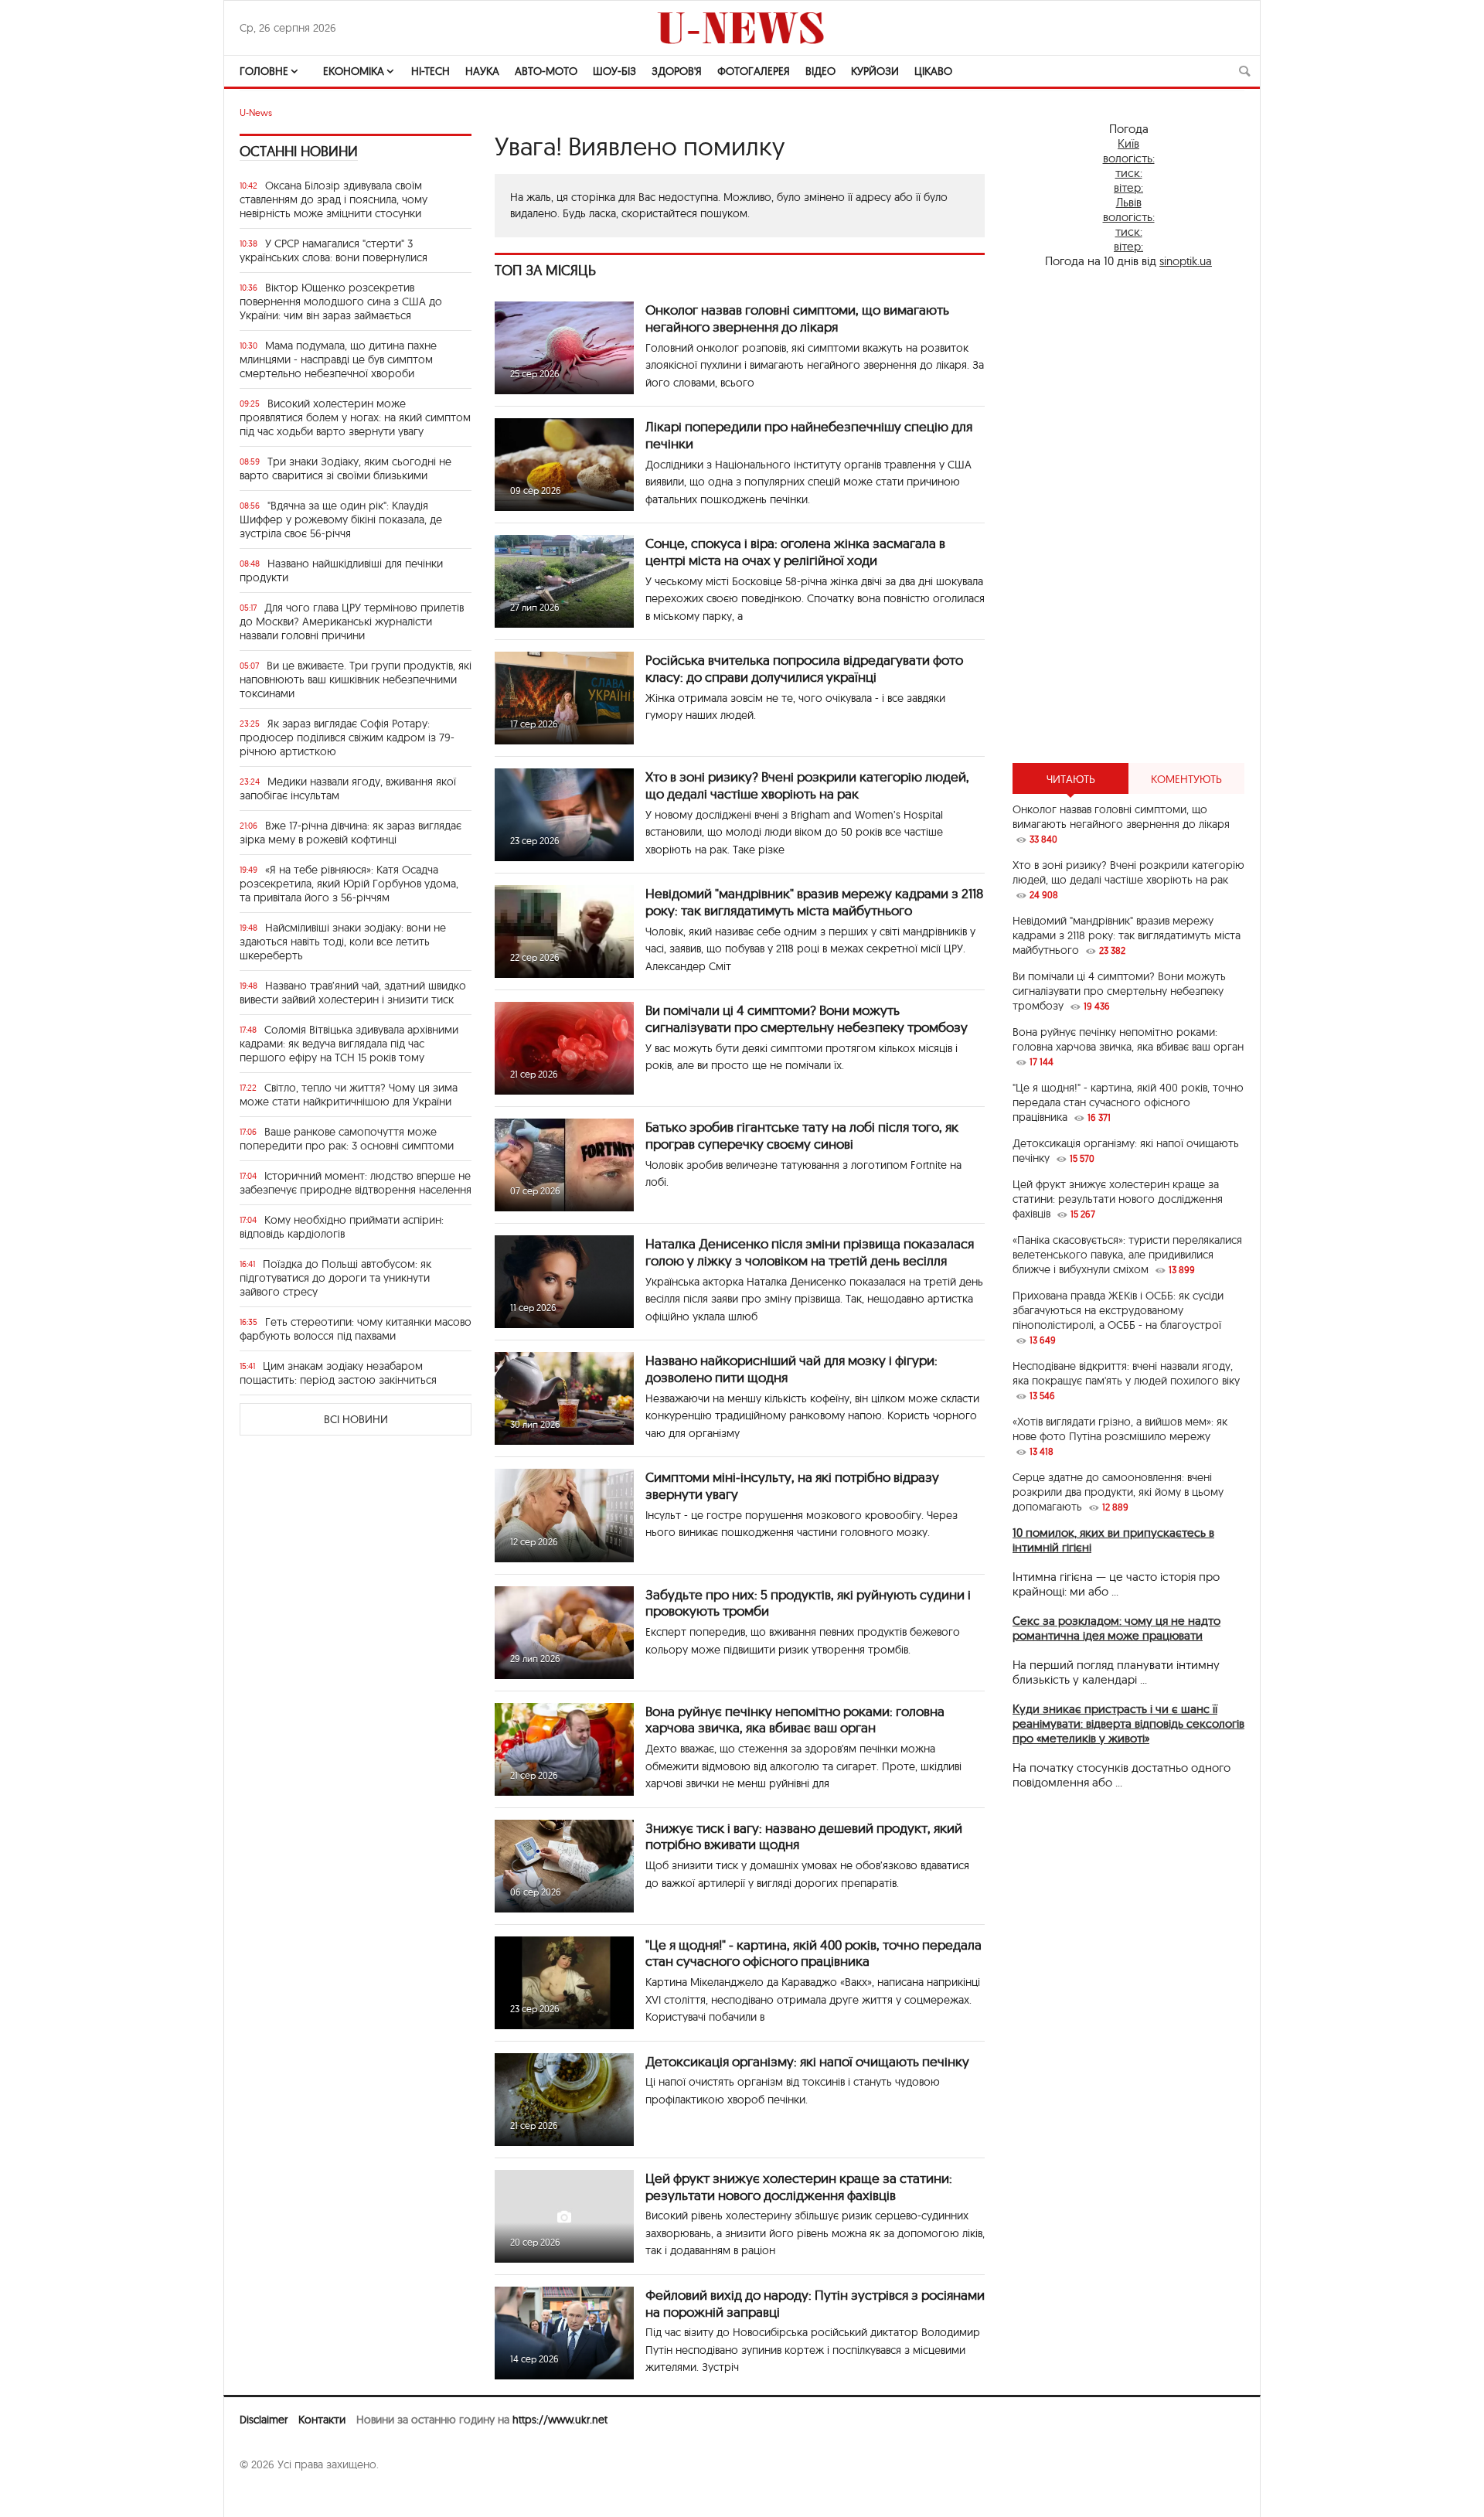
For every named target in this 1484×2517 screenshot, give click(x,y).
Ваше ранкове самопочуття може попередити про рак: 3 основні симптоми (347, 1139)
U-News (256, 112)
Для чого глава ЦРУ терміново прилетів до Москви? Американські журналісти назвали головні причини (352, 622)
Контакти (322, 2420)
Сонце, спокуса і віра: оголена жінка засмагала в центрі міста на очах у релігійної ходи (795, 552)
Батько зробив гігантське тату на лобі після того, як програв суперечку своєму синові (802, 1135)
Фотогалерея (754, 71)
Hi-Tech (431, 71)
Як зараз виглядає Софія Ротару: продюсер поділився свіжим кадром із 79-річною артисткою (347, 737)
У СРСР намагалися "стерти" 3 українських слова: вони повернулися (334, 250)
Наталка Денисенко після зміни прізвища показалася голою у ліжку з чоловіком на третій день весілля (810, 1252)
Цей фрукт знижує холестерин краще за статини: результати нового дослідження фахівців (799, 2187)
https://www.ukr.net (560, 2420)
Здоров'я (677, 71)
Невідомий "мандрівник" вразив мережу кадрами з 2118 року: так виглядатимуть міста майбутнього (814, 902)
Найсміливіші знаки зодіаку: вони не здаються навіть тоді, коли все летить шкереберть (343, 942)
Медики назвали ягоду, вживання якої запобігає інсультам (348, 788)
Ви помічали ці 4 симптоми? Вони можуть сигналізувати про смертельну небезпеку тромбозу (807, 1018)
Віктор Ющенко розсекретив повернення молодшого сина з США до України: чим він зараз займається (341, 301)
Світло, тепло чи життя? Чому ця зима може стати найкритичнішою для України (349, 1095)
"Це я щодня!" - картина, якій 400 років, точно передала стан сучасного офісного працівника (813, 1953)
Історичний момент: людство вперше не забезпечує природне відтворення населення (356, 1183)
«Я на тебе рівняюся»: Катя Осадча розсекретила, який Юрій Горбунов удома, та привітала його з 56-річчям (349, 884)
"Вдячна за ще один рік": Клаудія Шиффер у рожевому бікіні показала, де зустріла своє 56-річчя (341, 519)
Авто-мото (546, 71)
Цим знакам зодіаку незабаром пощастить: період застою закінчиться (338, 1373)
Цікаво (933, 71)
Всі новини (356, 1419)
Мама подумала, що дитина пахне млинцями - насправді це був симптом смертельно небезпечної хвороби (338, 359)
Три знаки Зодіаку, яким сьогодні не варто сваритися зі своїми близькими (345, 468)
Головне (264, 71)
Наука (482, 71)
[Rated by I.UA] (274, 2495)
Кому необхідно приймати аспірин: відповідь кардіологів (342, 1227)
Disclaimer (264, 2420)
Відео (820, 71)
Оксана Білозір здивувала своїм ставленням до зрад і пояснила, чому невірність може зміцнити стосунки (334, 199)
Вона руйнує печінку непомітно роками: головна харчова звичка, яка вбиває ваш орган (795, 1720)
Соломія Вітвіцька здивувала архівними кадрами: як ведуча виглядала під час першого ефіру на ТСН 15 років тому (349, 1044)
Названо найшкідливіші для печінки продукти (341, 570)
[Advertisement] (1128, 516)
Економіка (354, 71)
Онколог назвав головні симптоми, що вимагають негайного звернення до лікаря (797, 318)
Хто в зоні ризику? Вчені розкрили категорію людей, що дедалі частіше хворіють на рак (807, 785)
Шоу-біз (614, 71)
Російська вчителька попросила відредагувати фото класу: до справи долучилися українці (804, 668)
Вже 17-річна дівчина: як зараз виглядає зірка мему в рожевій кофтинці (351, 833)
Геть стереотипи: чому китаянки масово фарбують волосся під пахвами (356, 1329)
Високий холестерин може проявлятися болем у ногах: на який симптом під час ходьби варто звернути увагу (355, 417)
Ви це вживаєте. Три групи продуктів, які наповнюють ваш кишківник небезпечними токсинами (356, 679)
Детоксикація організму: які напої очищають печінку (807, 2061)
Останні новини (299, 151)
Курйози (875, 71)
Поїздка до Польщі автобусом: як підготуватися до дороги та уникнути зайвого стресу (335, 1278)
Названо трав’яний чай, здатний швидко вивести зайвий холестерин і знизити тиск (353, 993)
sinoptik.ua (1186, 261)
